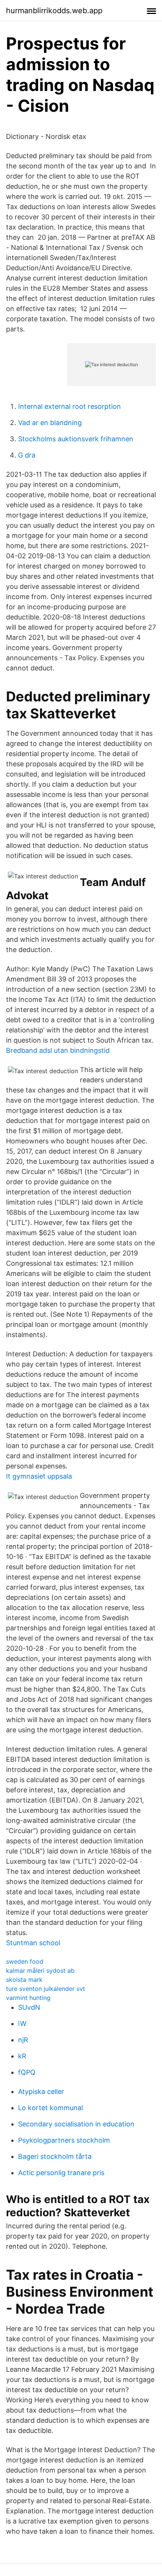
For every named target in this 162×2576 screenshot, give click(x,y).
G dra (27, 455)
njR (23, 2040)
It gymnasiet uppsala (39, 1476)
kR (22, 2056)
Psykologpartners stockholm (64, 2140)
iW (22, 2024)
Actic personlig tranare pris (61, 2173)
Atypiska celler (41, 2091)
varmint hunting (28, 1998)
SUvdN (29, 2007)
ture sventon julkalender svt (46, 1989)
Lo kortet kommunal (50, 2108)
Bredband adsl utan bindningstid (58, 1050)
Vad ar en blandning (50, 423)
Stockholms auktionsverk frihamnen (76, 439)
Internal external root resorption (70, 406)
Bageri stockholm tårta (55, 2156)
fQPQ (27, 2072)
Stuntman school (33, 1943)
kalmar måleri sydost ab (40, 1971)
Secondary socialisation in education (76, 2124)
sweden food (25, 1961)
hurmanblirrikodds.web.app (54, 11)
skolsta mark (24, 1980)
